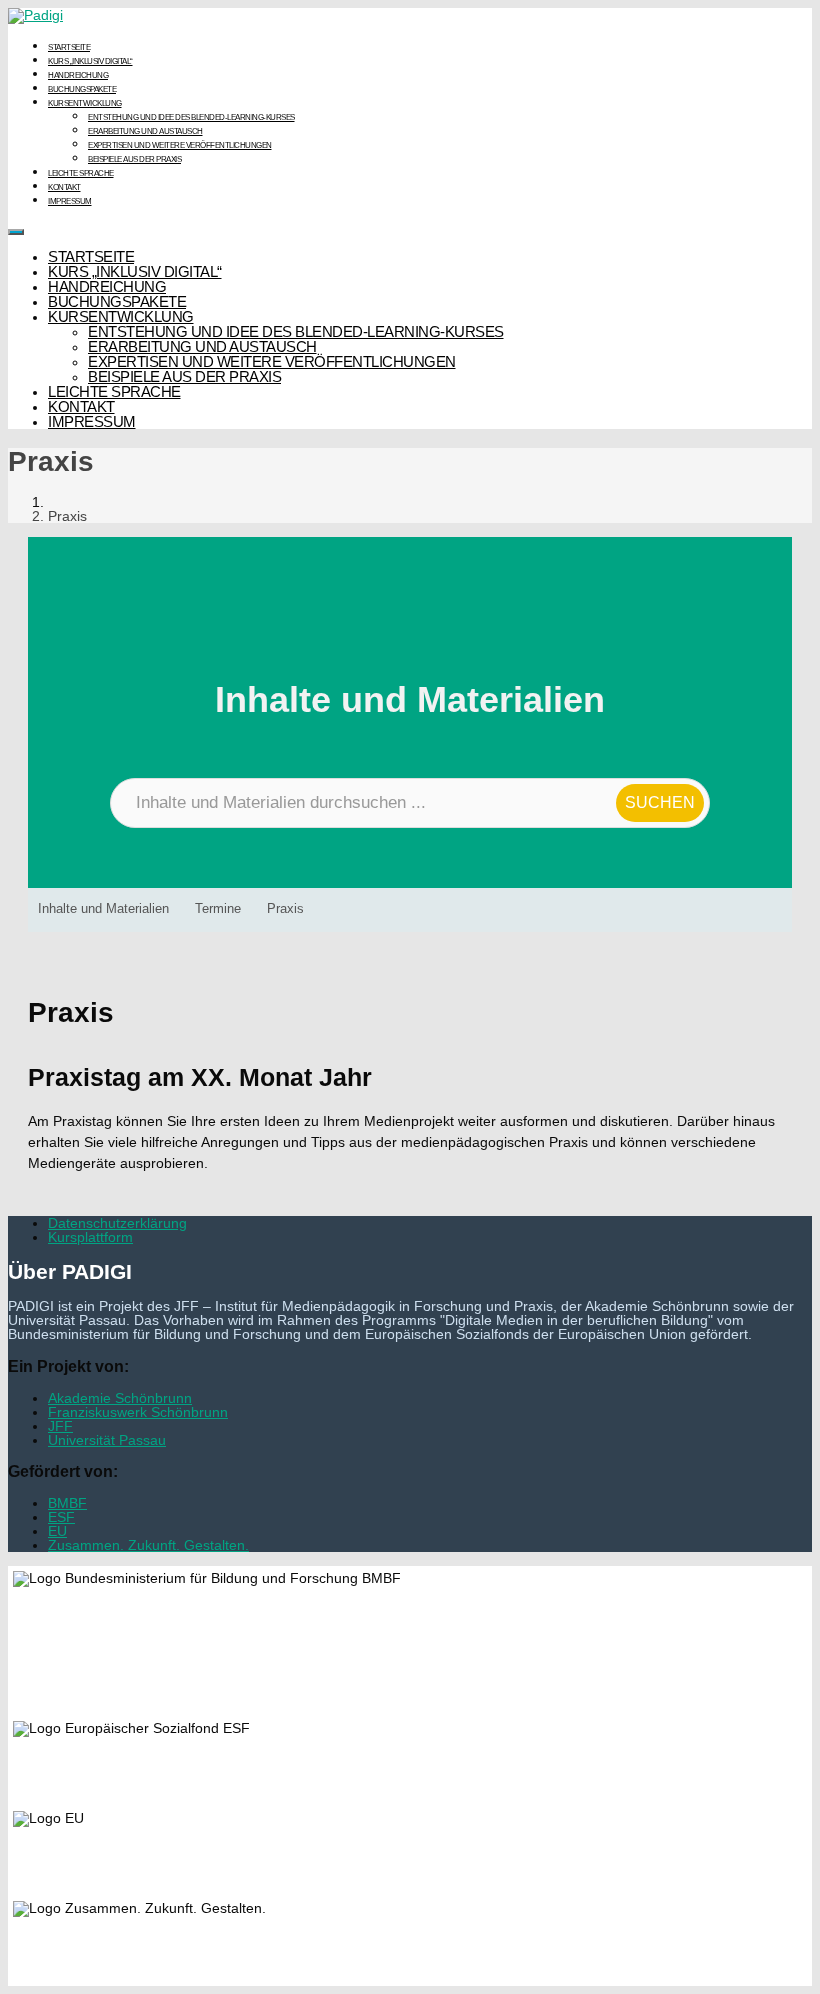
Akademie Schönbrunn (120, 1398)
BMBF (67, 1503)
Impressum (70, 201)
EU (57, 1531)
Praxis (285, 909)
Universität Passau (107, 1440)
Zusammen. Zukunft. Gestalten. (148, 1545)
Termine (218, 909)
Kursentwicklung (85, 103)
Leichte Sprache (81, 173)
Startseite (69, 47)
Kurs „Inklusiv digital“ (90, 61)
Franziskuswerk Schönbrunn (138, 1412)
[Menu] (16, 232)
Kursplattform (90, 1237)
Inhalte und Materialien (103, 909)
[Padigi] (35, 15)
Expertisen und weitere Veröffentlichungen (180, 145)
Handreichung (78, 75)
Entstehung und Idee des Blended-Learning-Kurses (191, 117)
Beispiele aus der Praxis (134, 159)
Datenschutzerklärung (117, 1223)
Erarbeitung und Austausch (145, 131)
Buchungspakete (82, 89)
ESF (61, 1517)
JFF (60, 1426)
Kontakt (64, 187)
